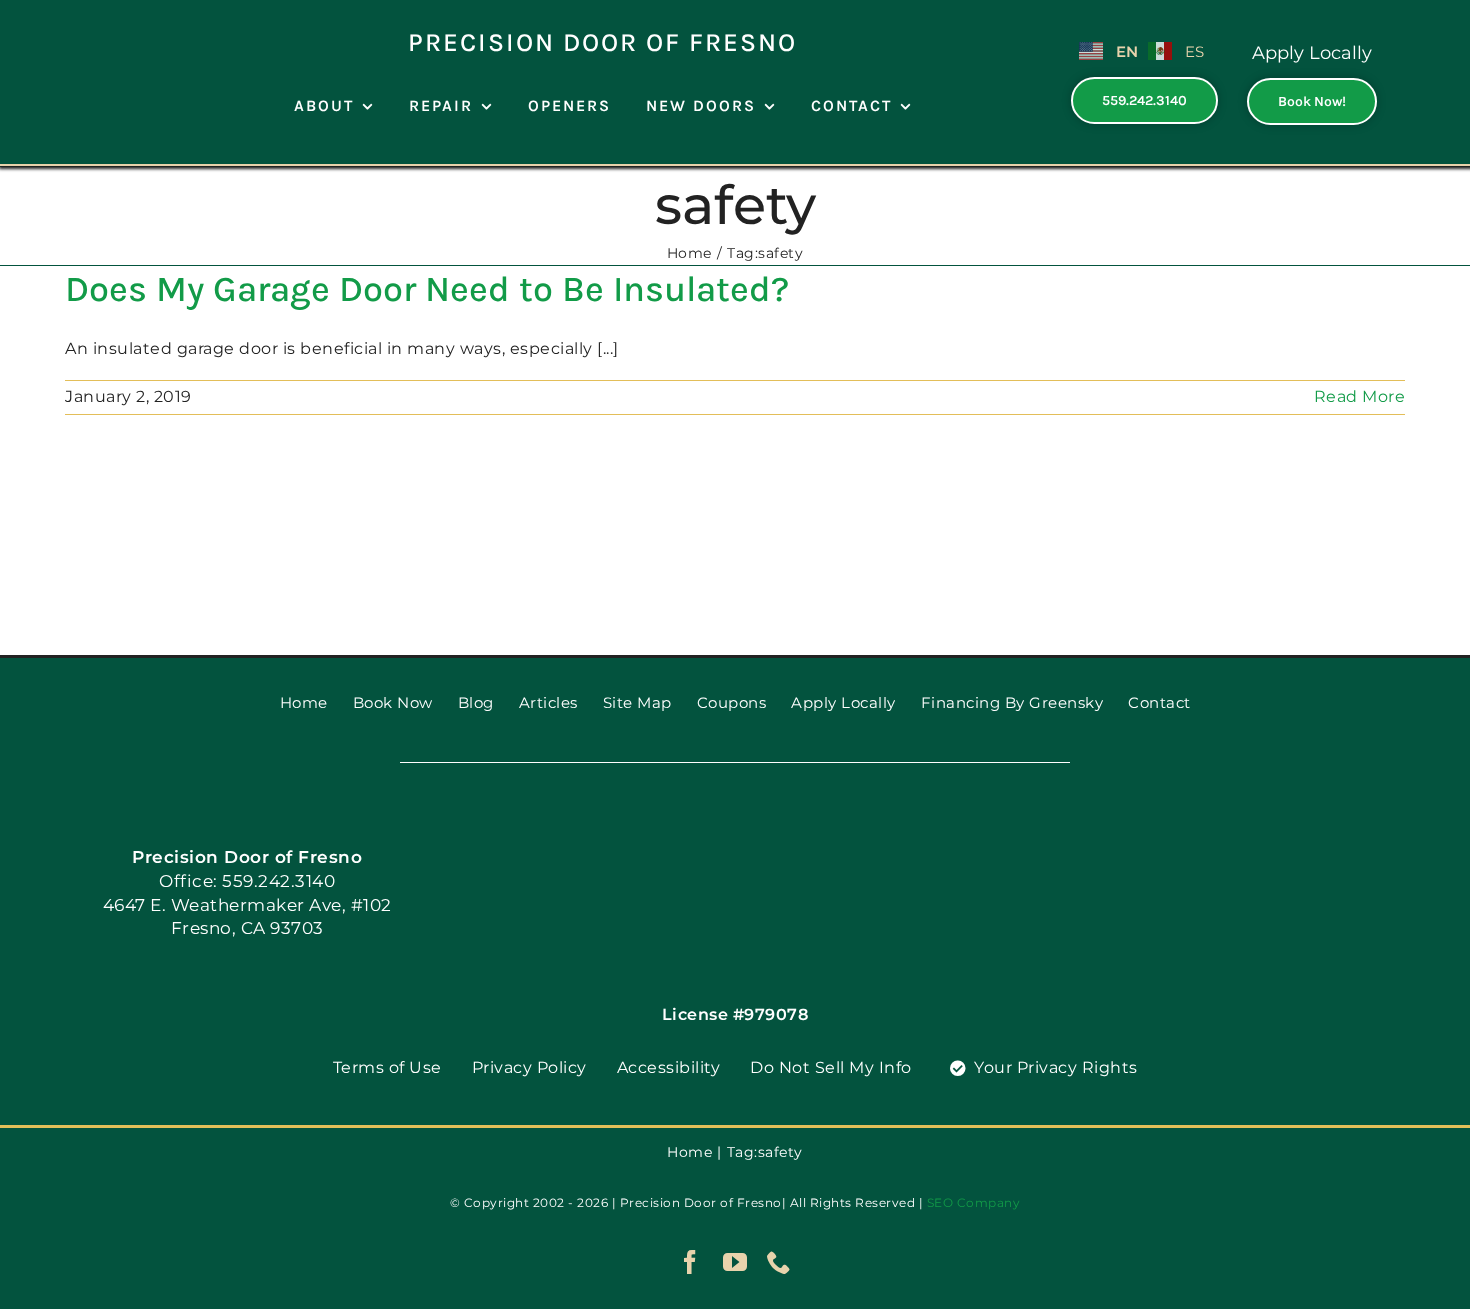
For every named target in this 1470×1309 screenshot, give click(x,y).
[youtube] (735, 1262)
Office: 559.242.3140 (247, 881)
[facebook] (690, 1262)
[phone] (779, 1262)
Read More (1360, 396)
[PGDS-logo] (109, 17)
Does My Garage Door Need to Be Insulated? (427, 289)
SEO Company (974, 1202)
